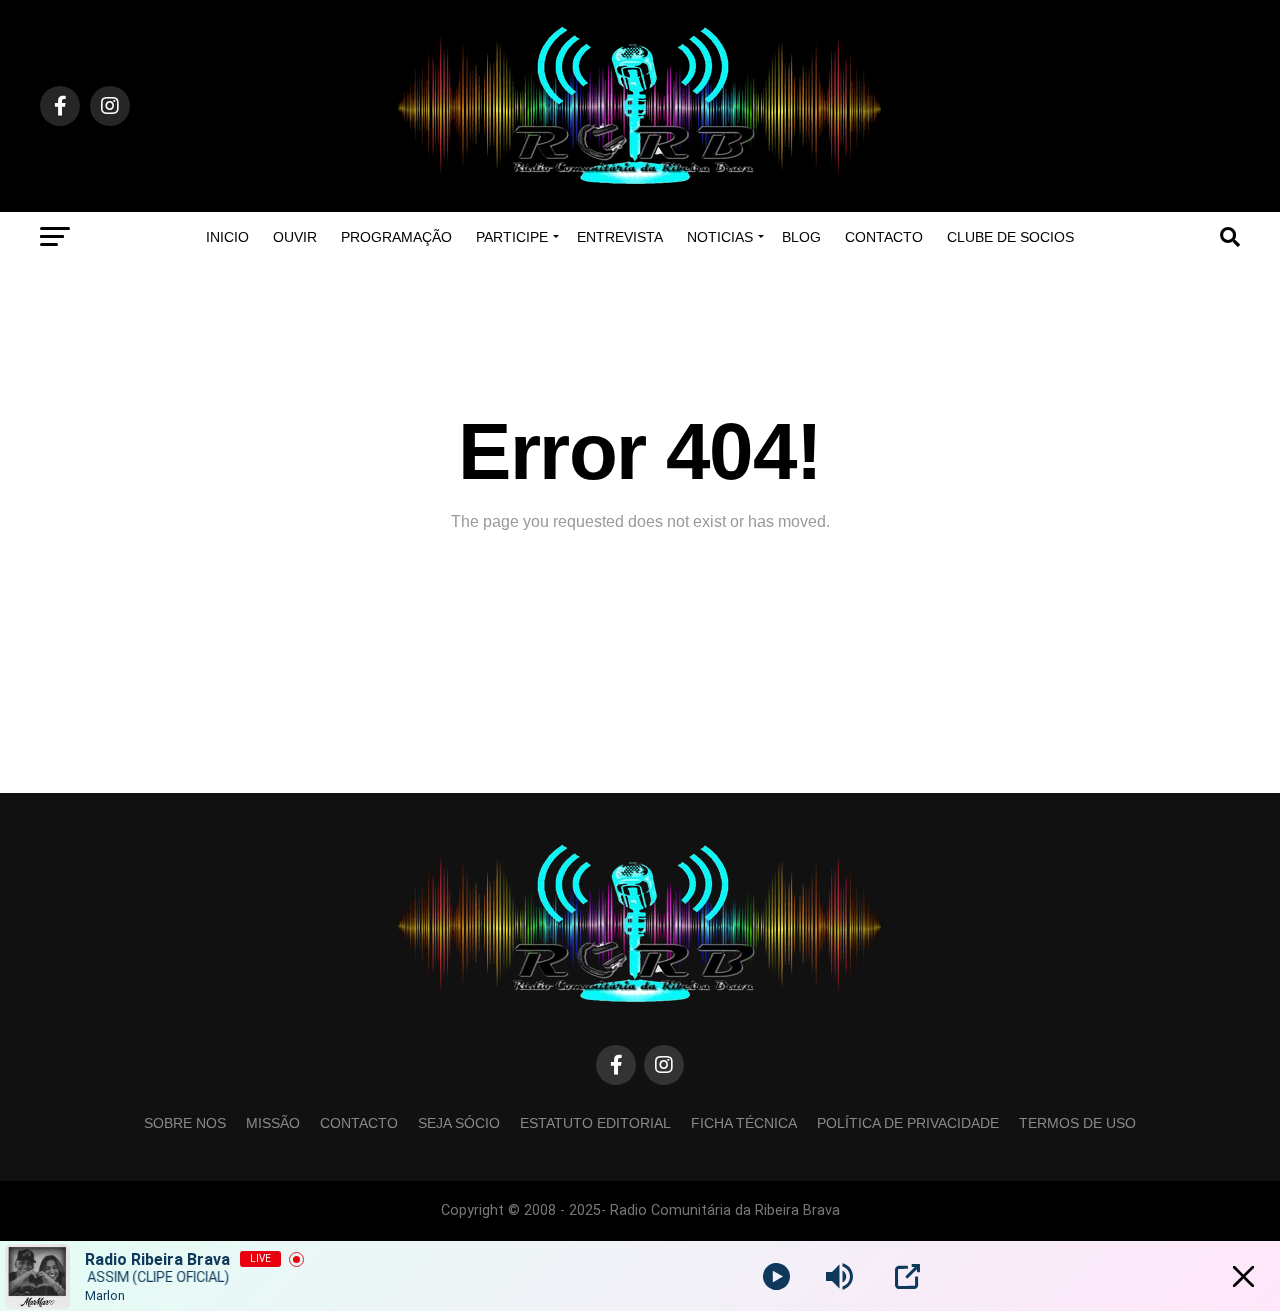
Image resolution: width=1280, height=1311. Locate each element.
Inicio (227, 237)
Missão (273, 1123)
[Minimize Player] (1243, 1276)
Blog (801, 237)
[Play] (776, 1276)
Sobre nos (185, 1123)
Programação (396, 237)
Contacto (884, 237)
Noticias (720, 237)
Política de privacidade (908, 1123)
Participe (512, 237)
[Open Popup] (907, 1276)
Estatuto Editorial (595, 1123)
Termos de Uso (1077, 1123)
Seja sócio (459, 1123)
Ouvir (295, 237)
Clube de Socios (1010, 237)
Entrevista (620, 237)
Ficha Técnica (744, 1123)
